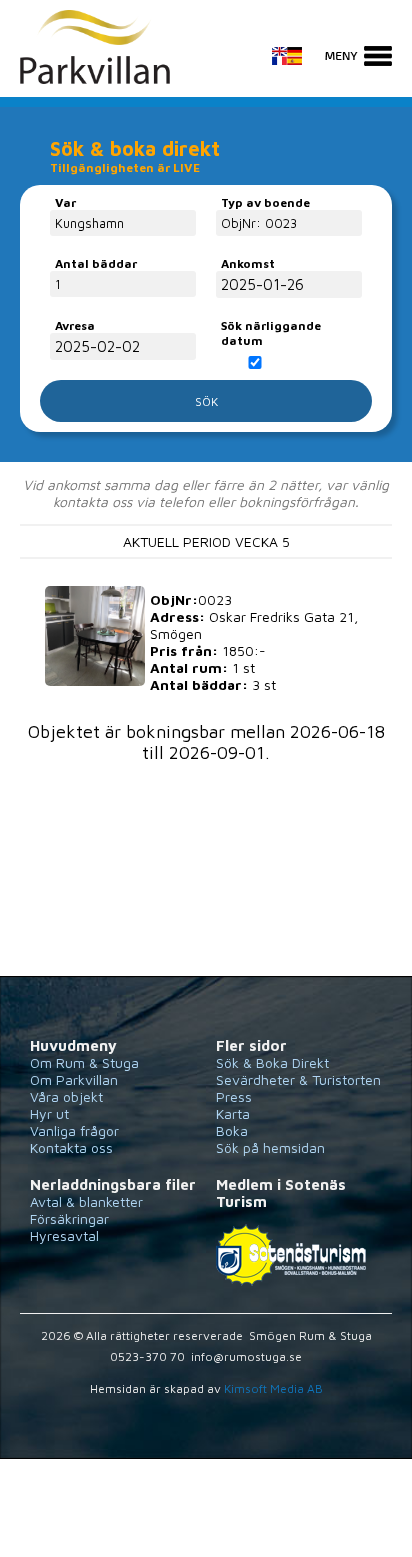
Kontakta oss (71, 1147)
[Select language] (297, 67)
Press (234, 1096)
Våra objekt (66, 1096)
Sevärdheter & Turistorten (298, 1079)
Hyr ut (49, 1113)
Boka (232, 1130)
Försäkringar (69, 1218)
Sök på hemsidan (270, 1147)
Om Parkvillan (74, 1079)
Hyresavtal (64, 1235)
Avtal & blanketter (86, 1201)
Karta (233, 1113)
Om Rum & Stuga (84, 1062)
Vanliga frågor (74, 1130)
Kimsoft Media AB (273, 1388)
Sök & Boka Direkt (272, 1062)
